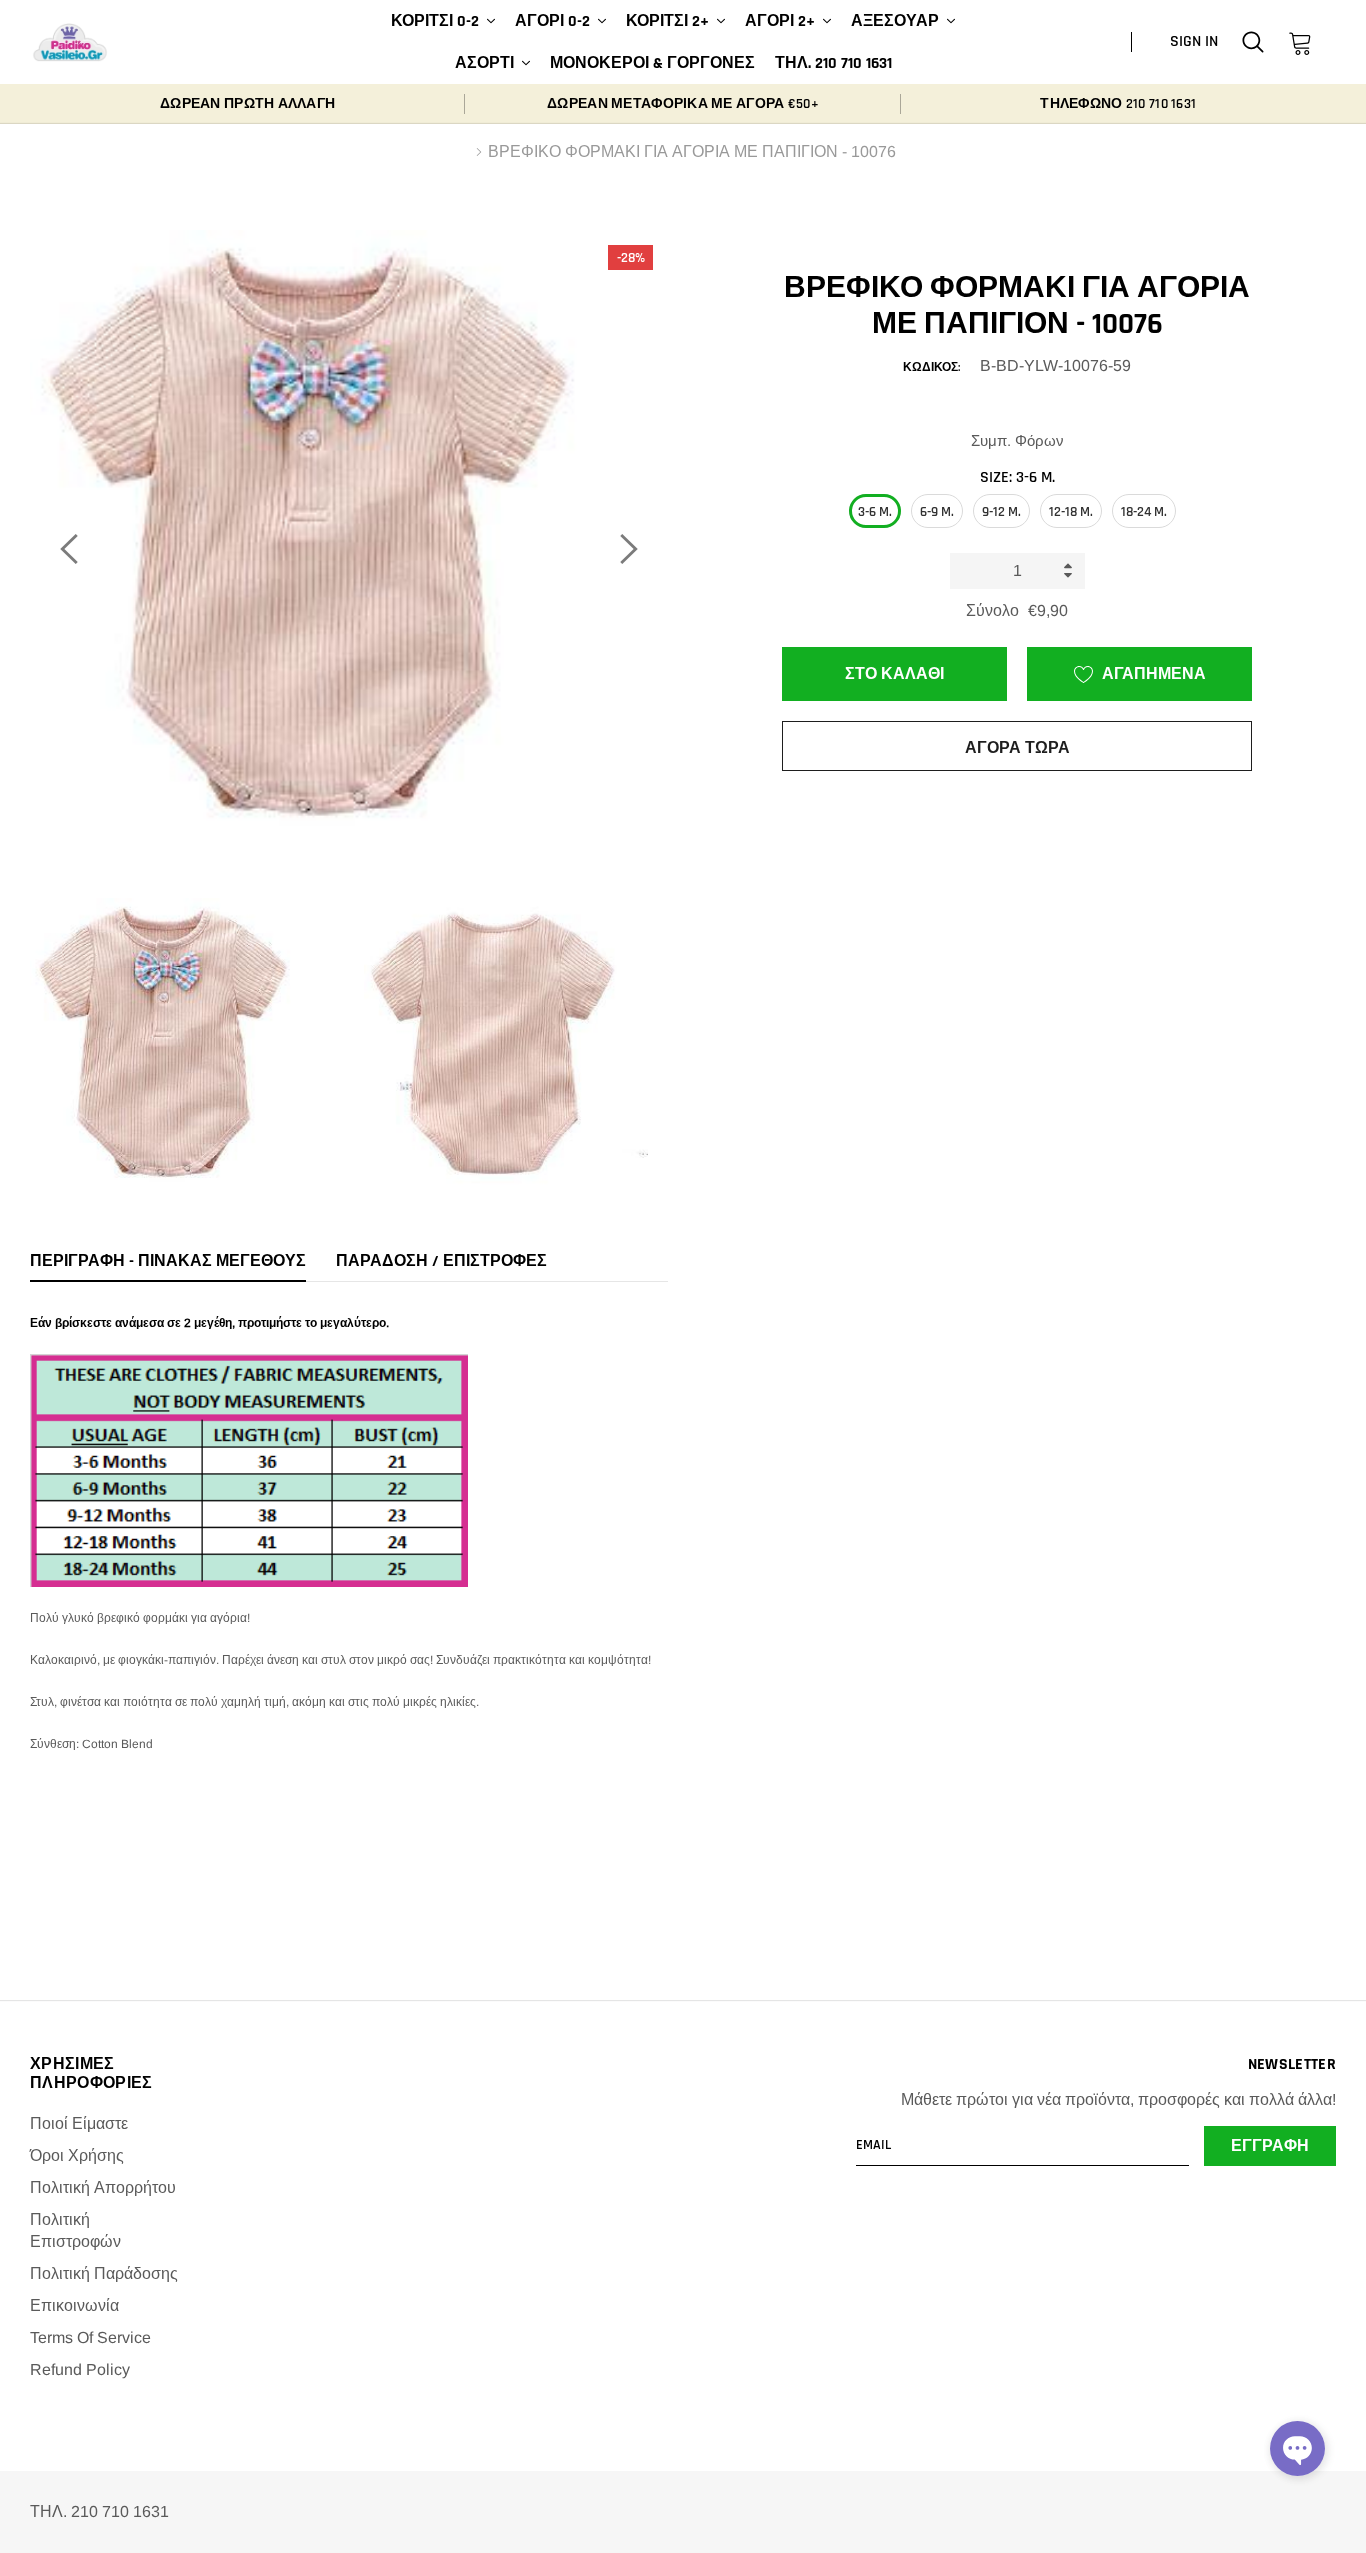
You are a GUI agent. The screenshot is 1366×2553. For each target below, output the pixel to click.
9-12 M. (1001, 512)
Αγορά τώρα (1017, 748)
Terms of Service (90, 2337)
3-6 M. (875, 512)
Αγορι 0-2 (552, 21)
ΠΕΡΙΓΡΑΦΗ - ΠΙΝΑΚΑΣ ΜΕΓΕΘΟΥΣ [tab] (168, 1262)
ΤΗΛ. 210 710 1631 (833, 63)
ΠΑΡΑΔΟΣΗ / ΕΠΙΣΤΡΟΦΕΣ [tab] (441, 1262)
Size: (1017, 477)
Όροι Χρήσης (77, 2155)
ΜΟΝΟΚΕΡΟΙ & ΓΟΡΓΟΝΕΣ (652, 63)
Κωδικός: (931, 367)
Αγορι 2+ (780, 21)
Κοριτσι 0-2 (435, 21)
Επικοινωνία (74, 2305)
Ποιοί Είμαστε (79, 2123)
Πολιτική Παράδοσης (104, 2273)
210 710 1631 (1161, 104)
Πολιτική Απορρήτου (103, 2187)
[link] (1253, 41)
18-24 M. (1144, 512)
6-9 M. (937, 512)
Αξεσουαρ (895, 21)
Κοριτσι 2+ (667, 21)
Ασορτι (484, 63)
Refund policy (80, 2369)
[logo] (70, 43)
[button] (1297, 2448)
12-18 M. (1071, 512)
